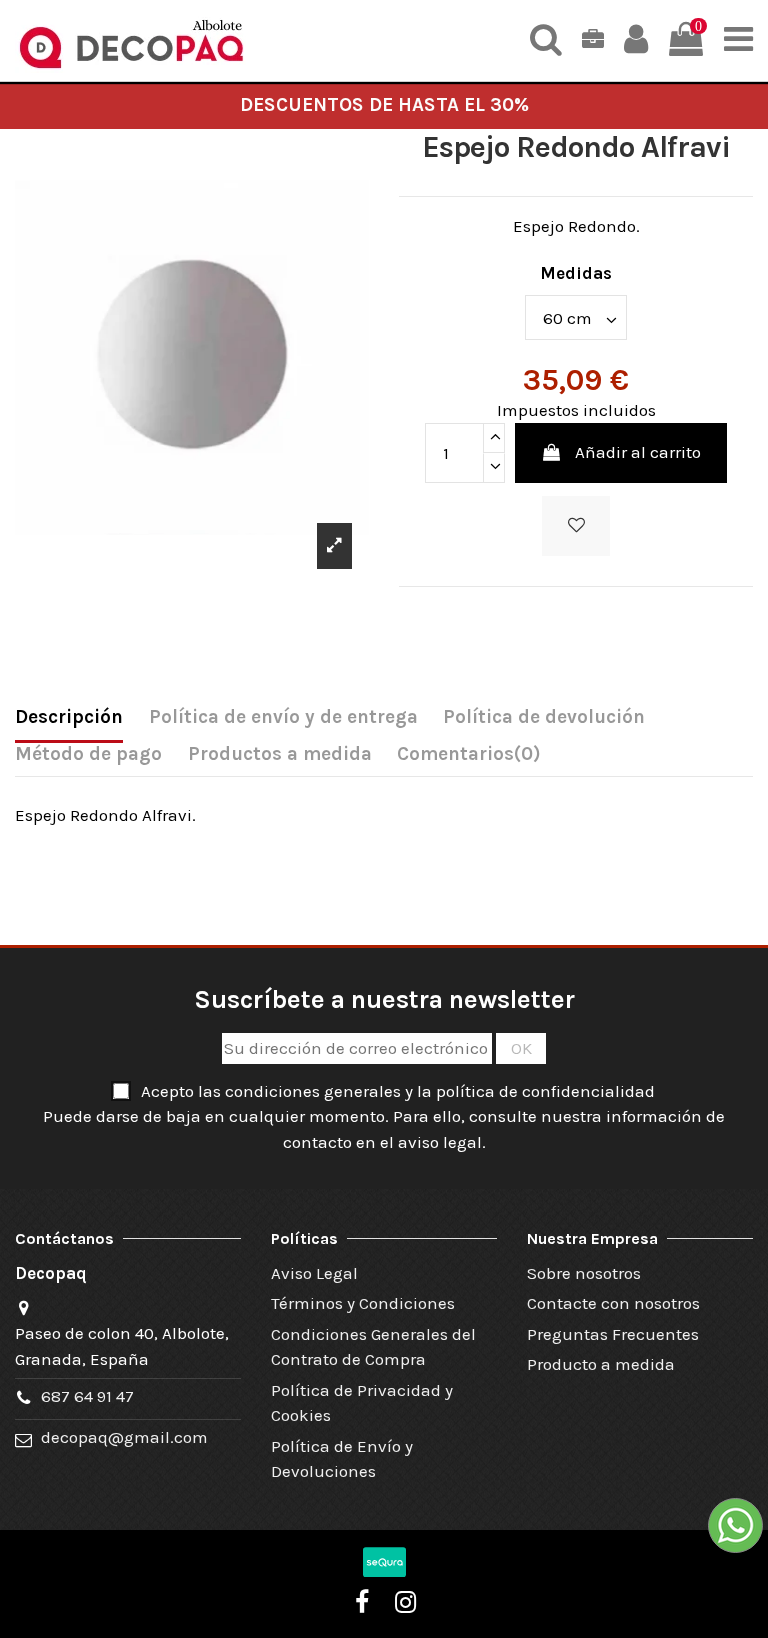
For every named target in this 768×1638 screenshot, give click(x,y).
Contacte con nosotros (613, 1303)
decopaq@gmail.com (124, 1437)
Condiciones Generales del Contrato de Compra (373, 1347)
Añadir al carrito (638, 452)
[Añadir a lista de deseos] (576, 526)
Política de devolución (544, 717)
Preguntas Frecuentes (613, 1334)
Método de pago (88, 754)
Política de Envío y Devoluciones (342, 1459)
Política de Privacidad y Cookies (362, 1403)
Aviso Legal (314, 1273)
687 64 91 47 (87, 1396)
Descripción (69, 717)
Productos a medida (280, 754)
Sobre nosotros (584, 1273)
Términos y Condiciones (363, 1303)
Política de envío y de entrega (283, 717)
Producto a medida (601, 1364)
